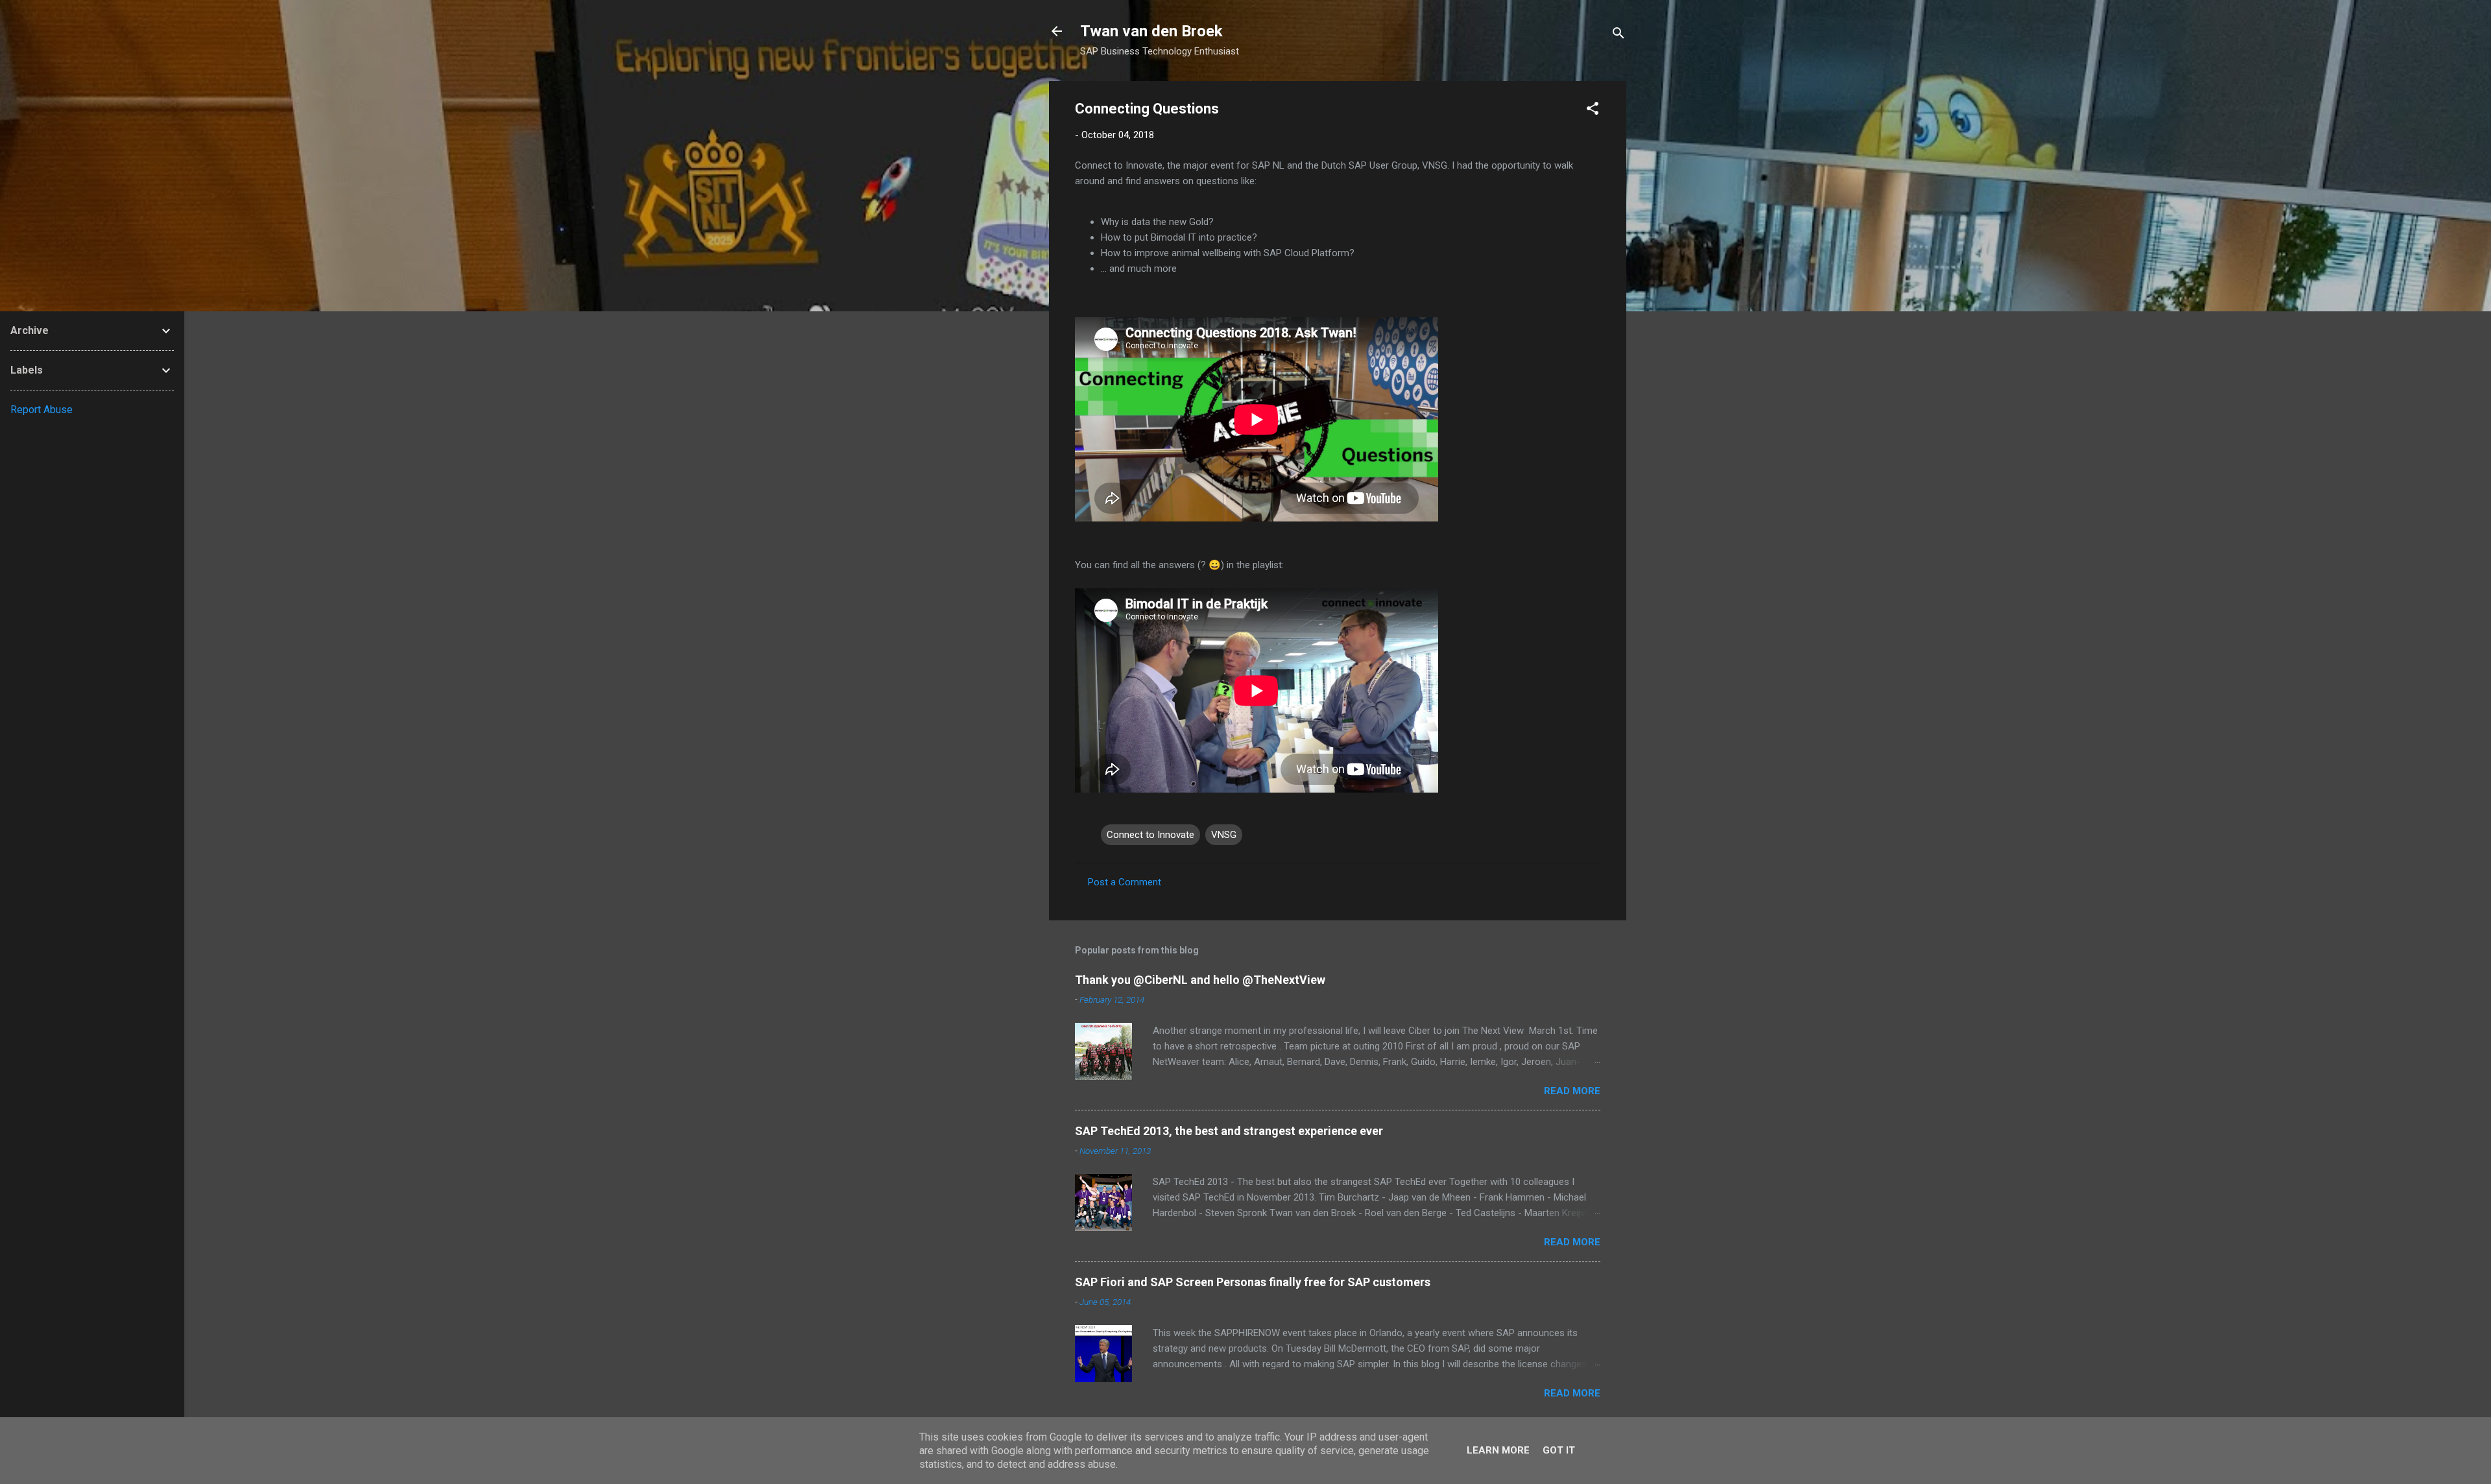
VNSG (1224, 835)
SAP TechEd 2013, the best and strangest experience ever (1229, 1131)
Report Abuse (42, 410)
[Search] (1619, 35)
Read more (1572, 1091)
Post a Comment (1125, 882)
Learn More (1498, 1450)
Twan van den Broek (1151, 31)
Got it (1559, 1450)
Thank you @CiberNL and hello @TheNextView (1200, 980)
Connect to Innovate (1150, 835)
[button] (1593, 111)
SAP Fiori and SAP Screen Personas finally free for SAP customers (1253, 1282)
